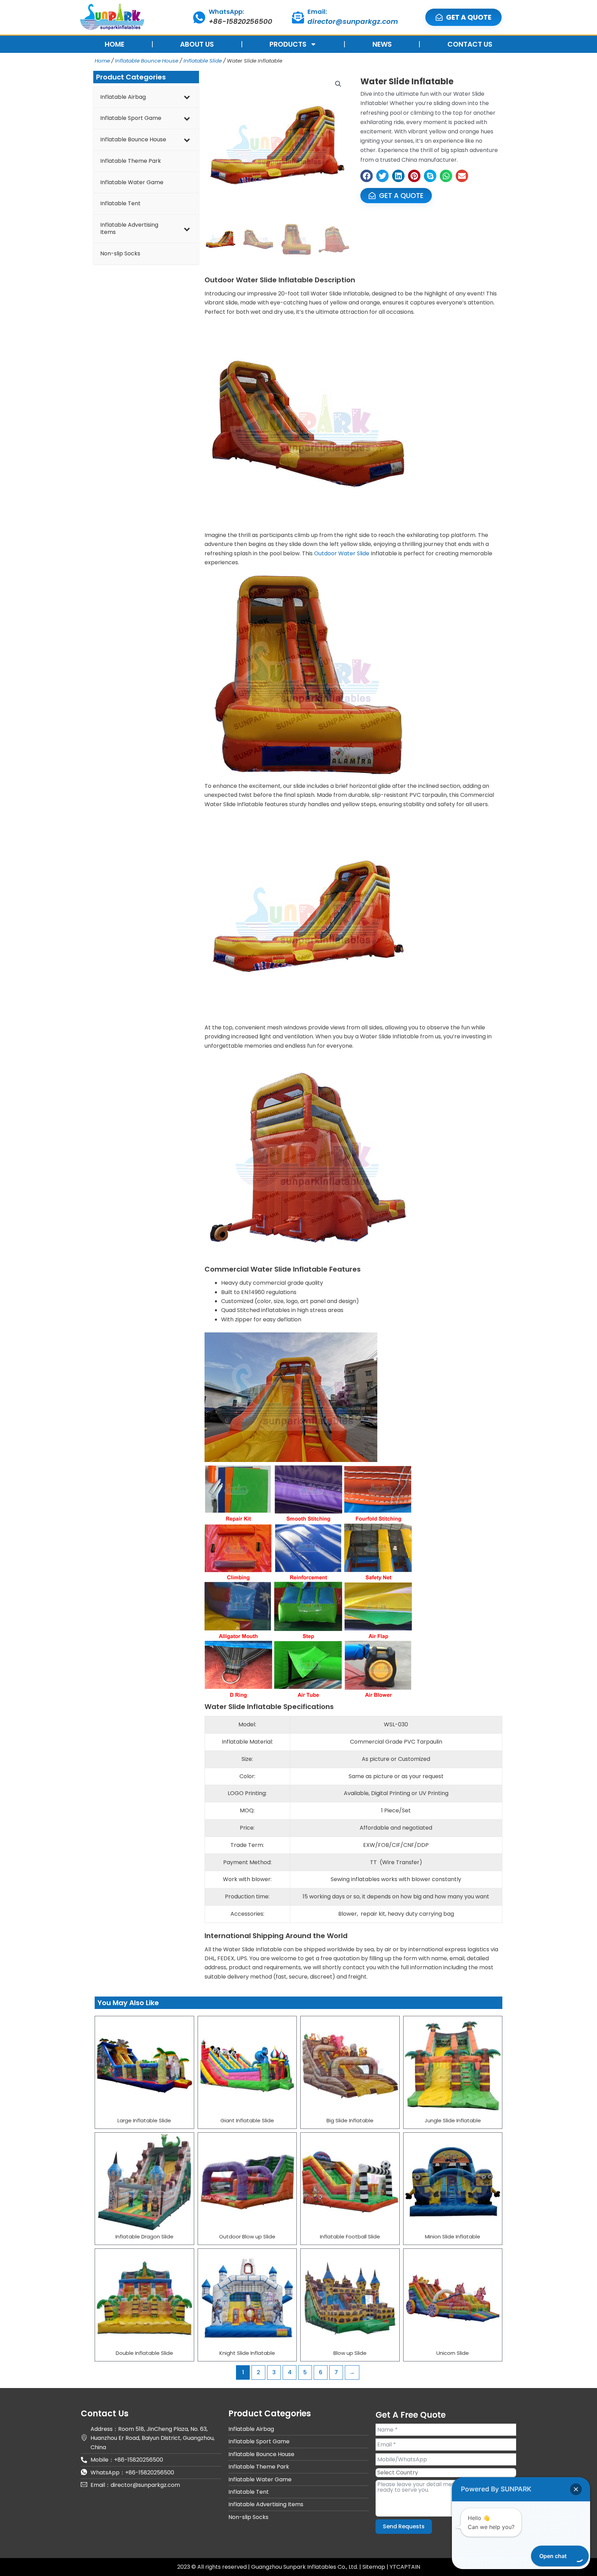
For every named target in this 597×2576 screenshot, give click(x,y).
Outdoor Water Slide (342, 553)
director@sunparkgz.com (353, 21)
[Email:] (298, 17)
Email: (317, 12)
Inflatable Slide (203, 61)
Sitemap (375, 2567)
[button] (338, 84)
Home (102, 61)
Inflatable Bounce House (147, 61)
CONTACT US (470, 44)
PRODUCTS (288, 44)
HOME (115, 44)
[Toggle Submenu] (187, 97)
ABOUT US (197, 44)
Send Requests (404, 2526)
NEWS (382, 44)
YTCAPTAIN (405, 2567)
